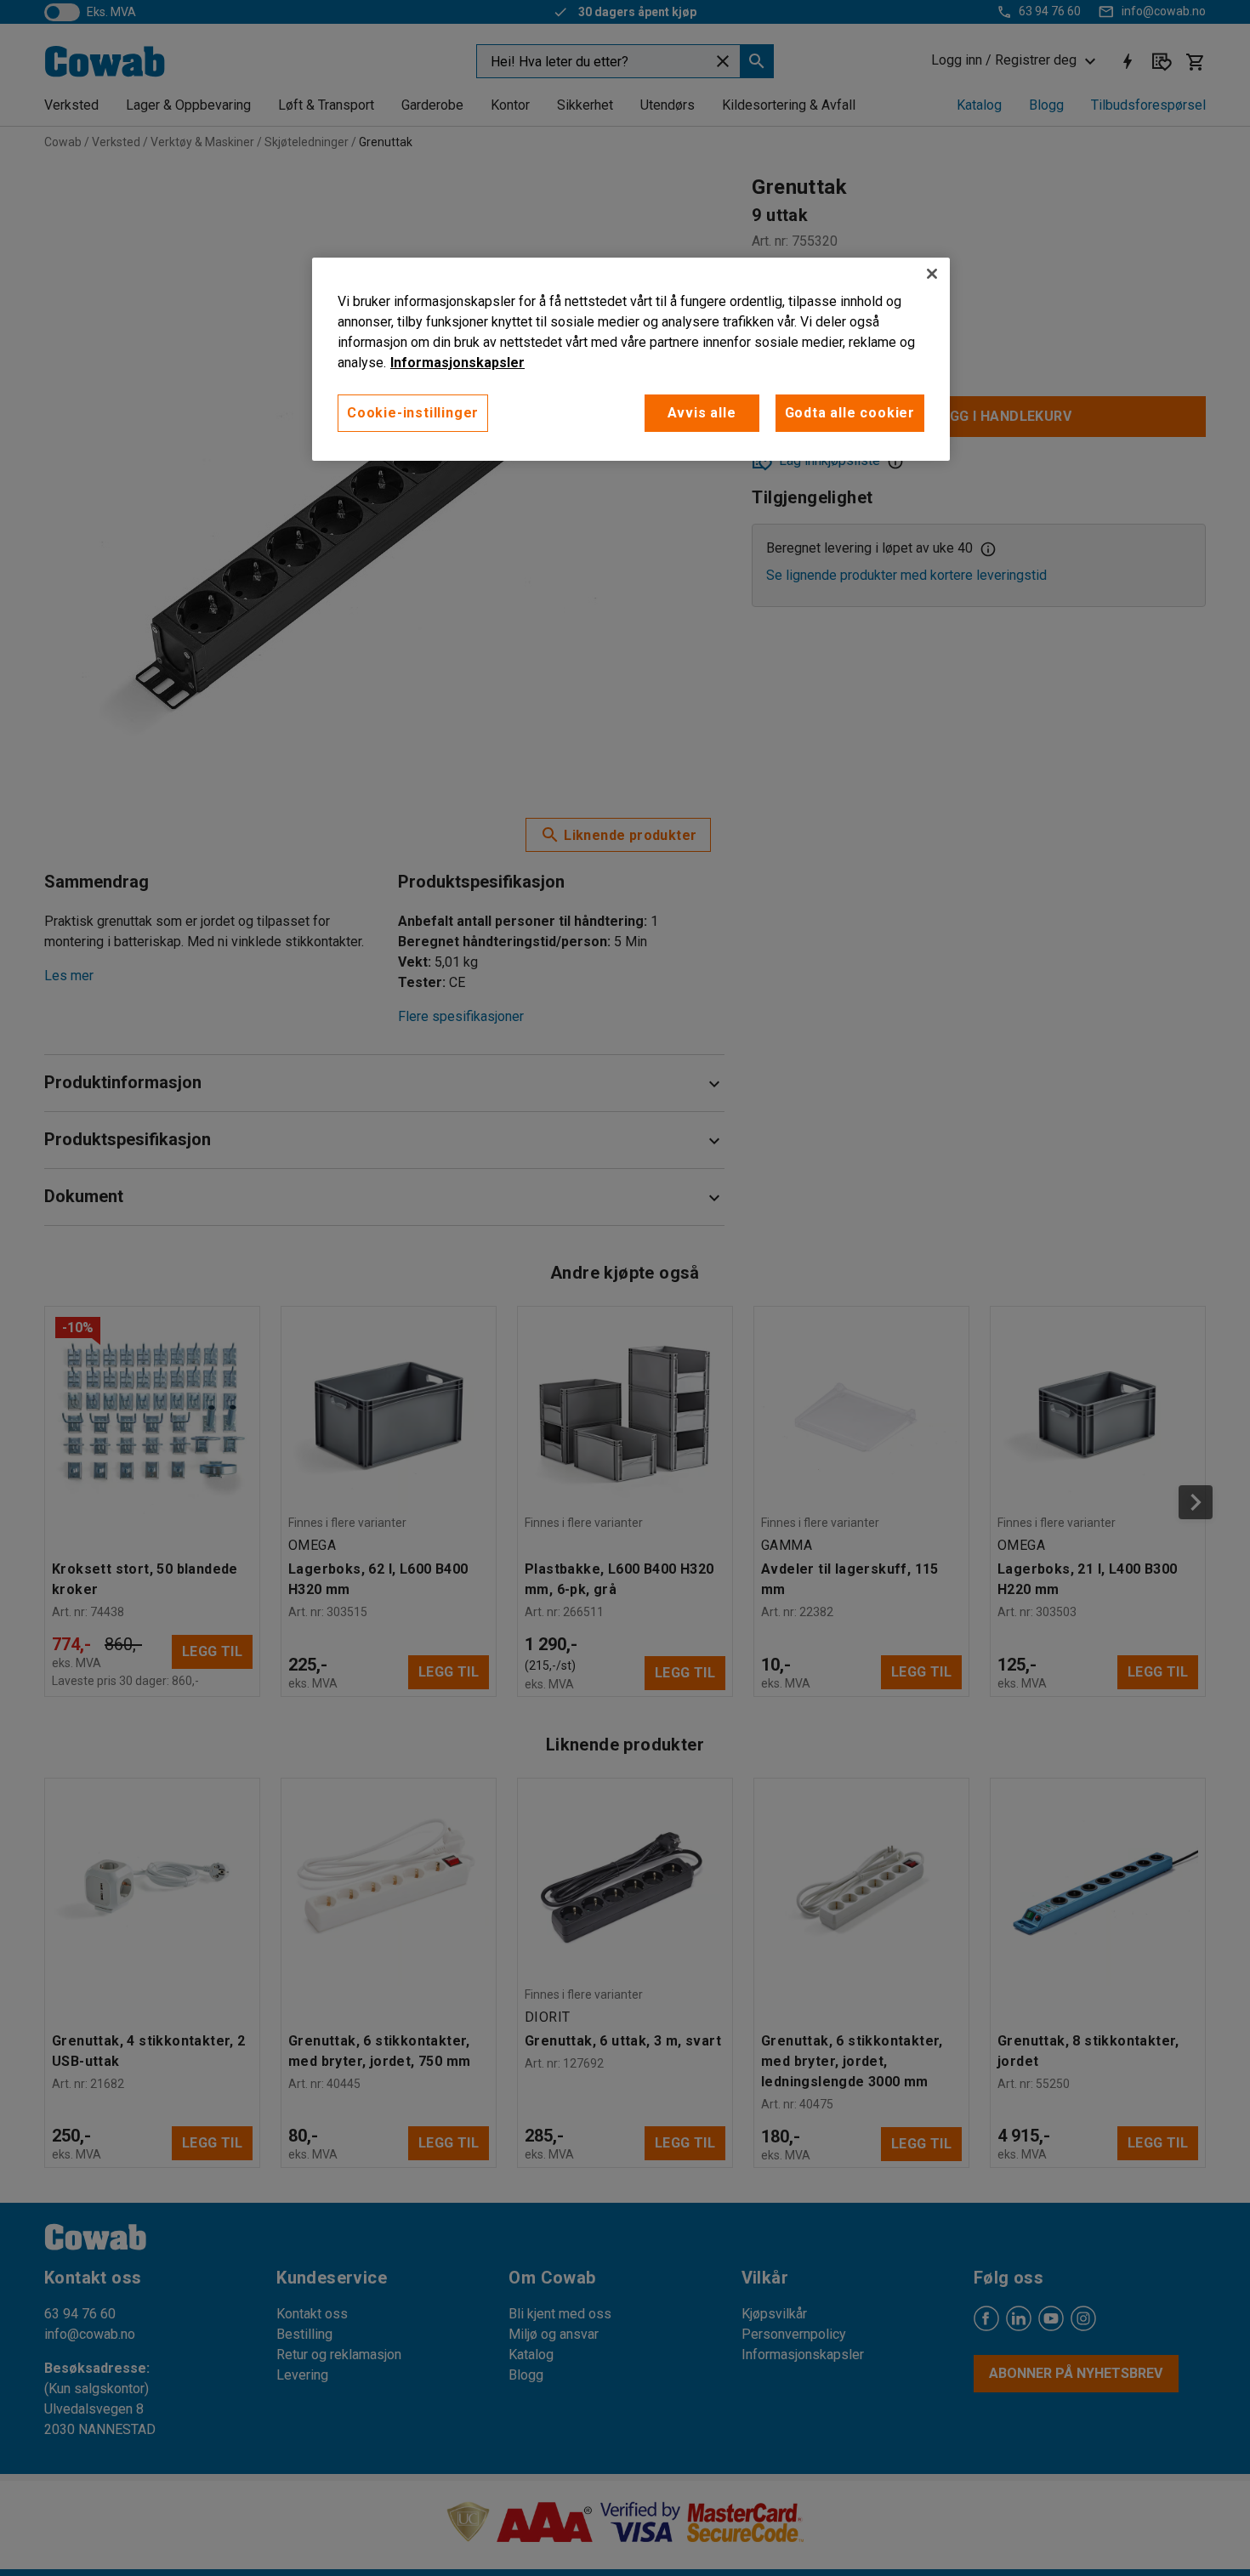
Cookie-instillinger (413, 413)
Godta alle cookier (850, 413)
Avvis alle (702, 413)
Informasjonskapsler (457, 363)
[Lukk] (932, 274)
